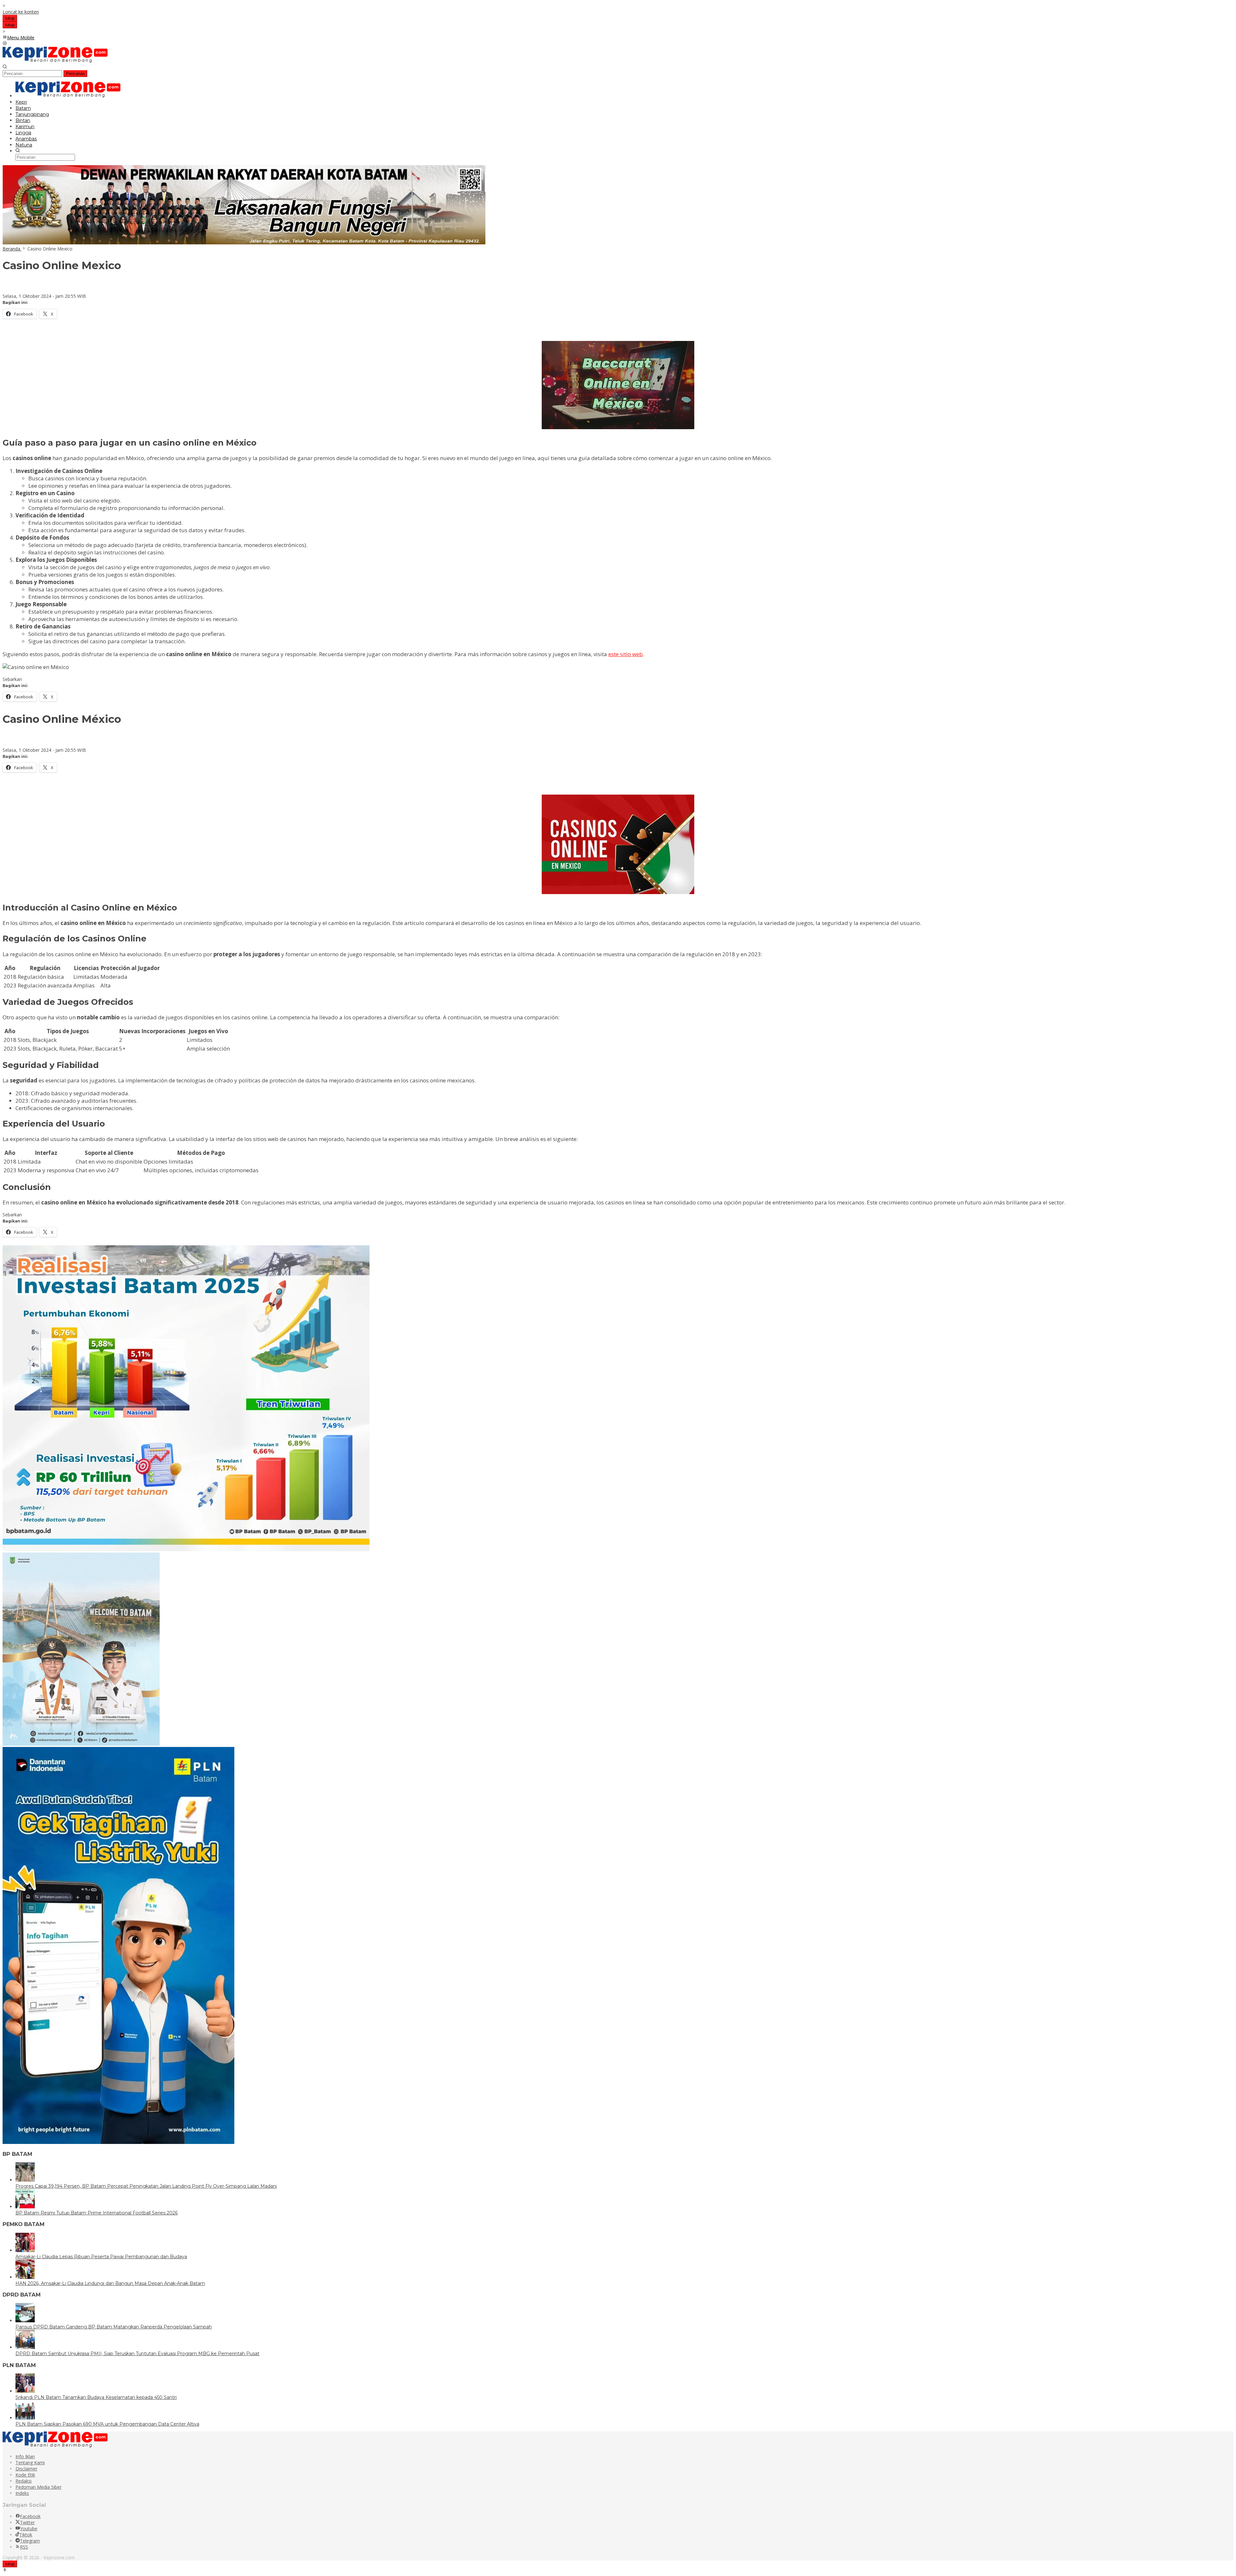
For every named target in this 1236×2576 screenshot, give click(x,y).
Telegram (30, 2541)
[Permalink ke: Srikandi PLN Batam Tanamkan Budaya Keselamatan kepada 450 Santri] (25, 2391)
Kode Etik (25, 2475)
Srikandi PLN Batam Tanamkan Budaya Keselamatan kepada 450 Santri (96, 2397)
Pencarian (75, 74)
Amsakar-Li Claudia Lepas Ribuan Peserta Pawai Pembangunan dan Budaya (101, 2257)
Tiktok (26, 2535)
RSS (24, 2547)
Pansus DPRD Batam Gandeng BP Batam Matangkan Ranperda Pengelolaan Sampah (114, 2327)
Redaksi (23, 2481)
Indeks (22, 2493)
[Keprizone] (55, 61)
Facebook (30, 2516)
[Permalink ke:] (9, 290)
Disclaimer (26, 2469)
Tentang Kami (30, 2463)
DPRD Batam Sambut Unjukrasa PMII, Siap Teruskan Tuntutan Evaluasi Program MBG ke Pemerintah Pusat (137, 2354)
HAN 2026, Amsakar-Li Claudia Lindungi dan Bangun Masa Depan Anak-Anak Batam (110, 2283)
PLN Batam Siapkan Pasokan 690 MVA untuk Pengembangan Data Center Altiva (107, 2424)
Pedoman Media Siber (38, 2487)
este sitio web (626, 654)
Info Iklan (25, 2456)
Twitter (27, 2522)
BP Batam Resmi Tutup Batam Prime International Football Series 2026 (97, 2213)
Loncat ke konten (21, 12)
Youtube (29, 2529)
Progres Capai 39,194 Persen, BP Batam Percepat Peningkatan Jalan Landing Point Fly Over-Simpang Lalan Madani (146, 2186)
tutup (10, 18)
